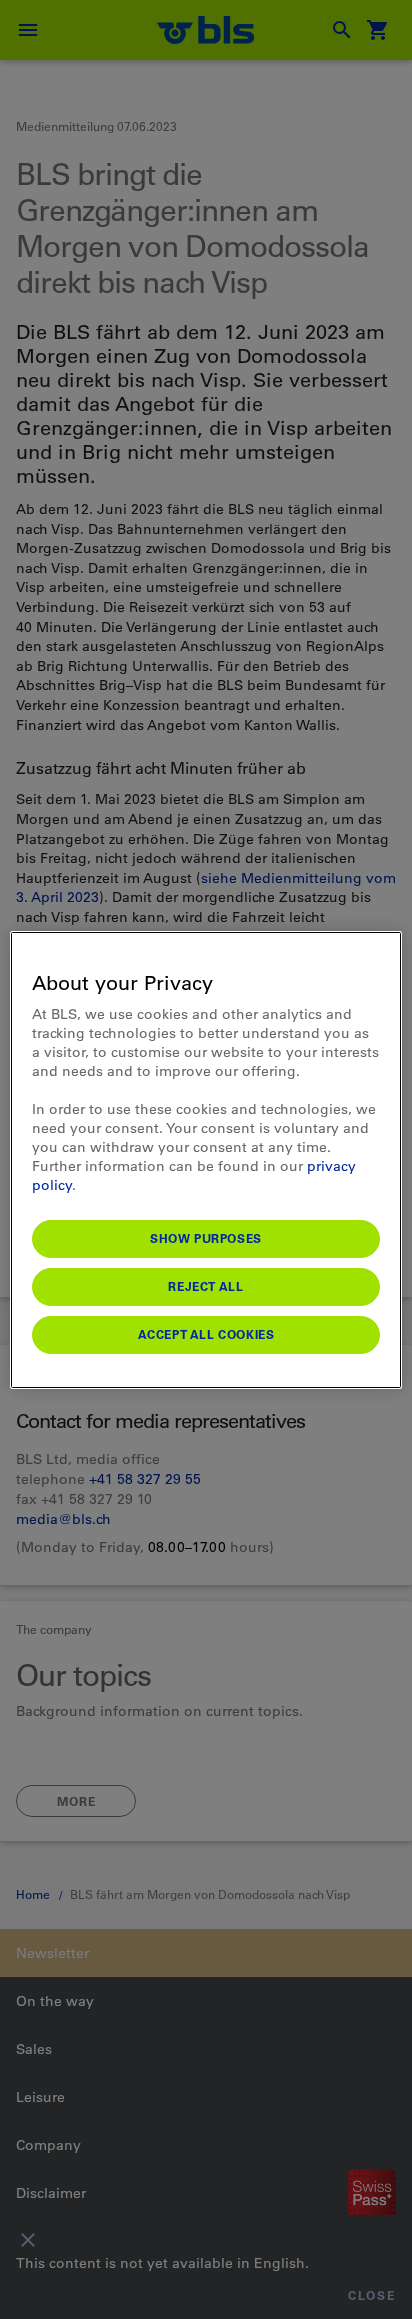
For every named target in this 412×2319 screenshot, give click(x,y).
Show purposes (206, 1238)
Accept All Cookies (206, 1334)
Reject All (205, 1286)
